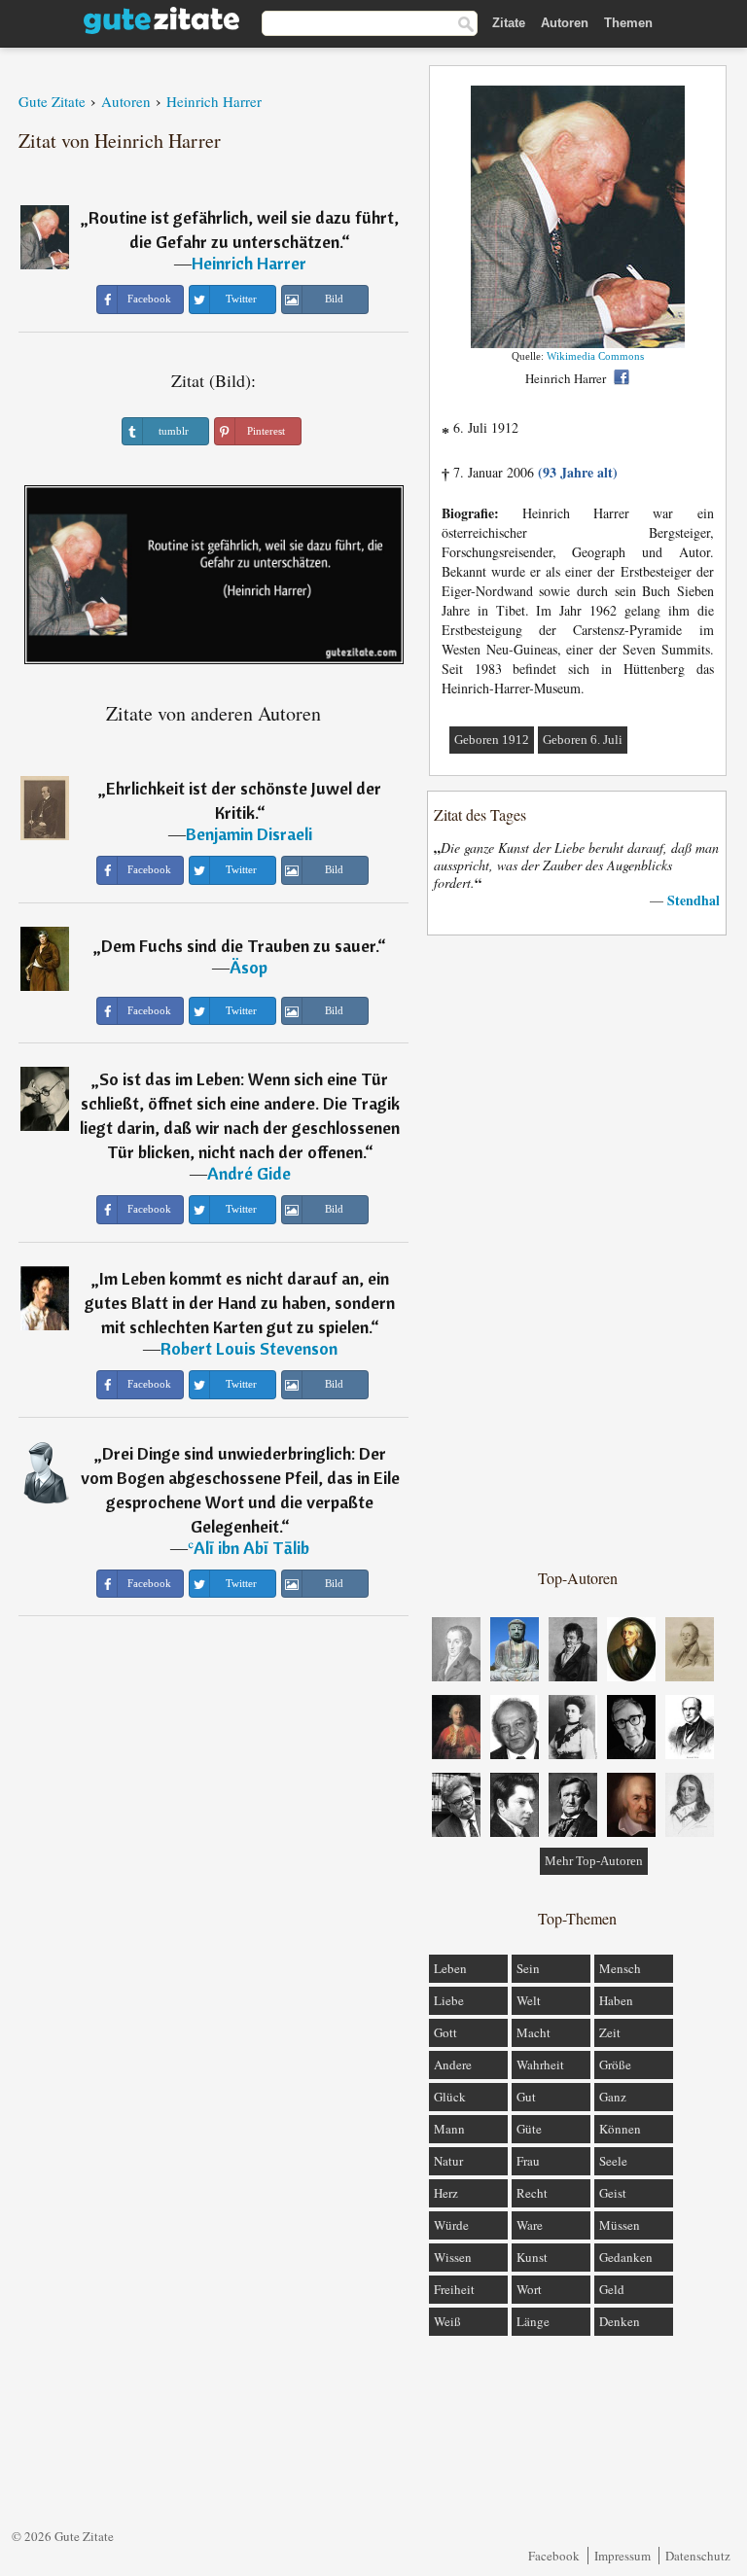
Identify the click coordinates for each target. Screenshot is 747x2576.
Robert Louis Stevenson (249, 1348)
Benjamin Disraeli (249, 834)
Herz (446, 2193)
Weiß (447, 2321)
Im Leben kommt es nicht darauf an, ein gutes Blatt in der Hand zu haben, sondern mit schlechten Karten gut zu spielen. (240, 1303)
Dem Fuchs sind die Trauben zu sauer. (239, 946)
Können (620, 2129)
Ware (530, 2225)
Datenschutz (698, 2556)
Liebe (449, 2000)
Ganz (613, 2097)
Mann (449, 2129)
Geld (612, 2289)
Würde (451, 2225)
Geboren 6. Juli (583, 740)
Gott (445, 2032)
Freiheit (454, 2289)
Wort (529, 2289)
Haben (616, 2000)
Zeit (610, 2032)
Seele (613, 2161)
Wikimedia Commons (595, 356)
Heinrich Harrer (249, 263)
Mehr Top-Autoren (594, 1861)
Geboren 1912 (492, 740)
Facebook (554, 2556)
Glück (450, 2097)
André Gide (249, 1173)
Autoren (565, 23)
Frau (528, 2161)
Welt (529, 2000)
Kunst (532, 2257)
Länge (533, 2321)
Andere (453, 2064)
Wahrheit (540, 2064)
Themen (628, 23)
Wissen (453, 2257)
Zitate (509, 23)
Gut (526, 2097)
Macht (534, 2032)
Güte (529, 2129)
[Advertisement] (578, 1251)
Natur (448, 2161)
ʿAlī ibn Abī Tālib (249, 1548)
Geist (613, 2193)
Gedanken (626, 2257)
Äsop (249, 967)
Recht (532, 2193)
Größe (615, 2064)
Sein (528, 1968)
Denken (620, 2321)
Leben (450, 1968)
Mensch (620, 1968)
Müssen (620, 2225)
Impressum (622, 2556)
